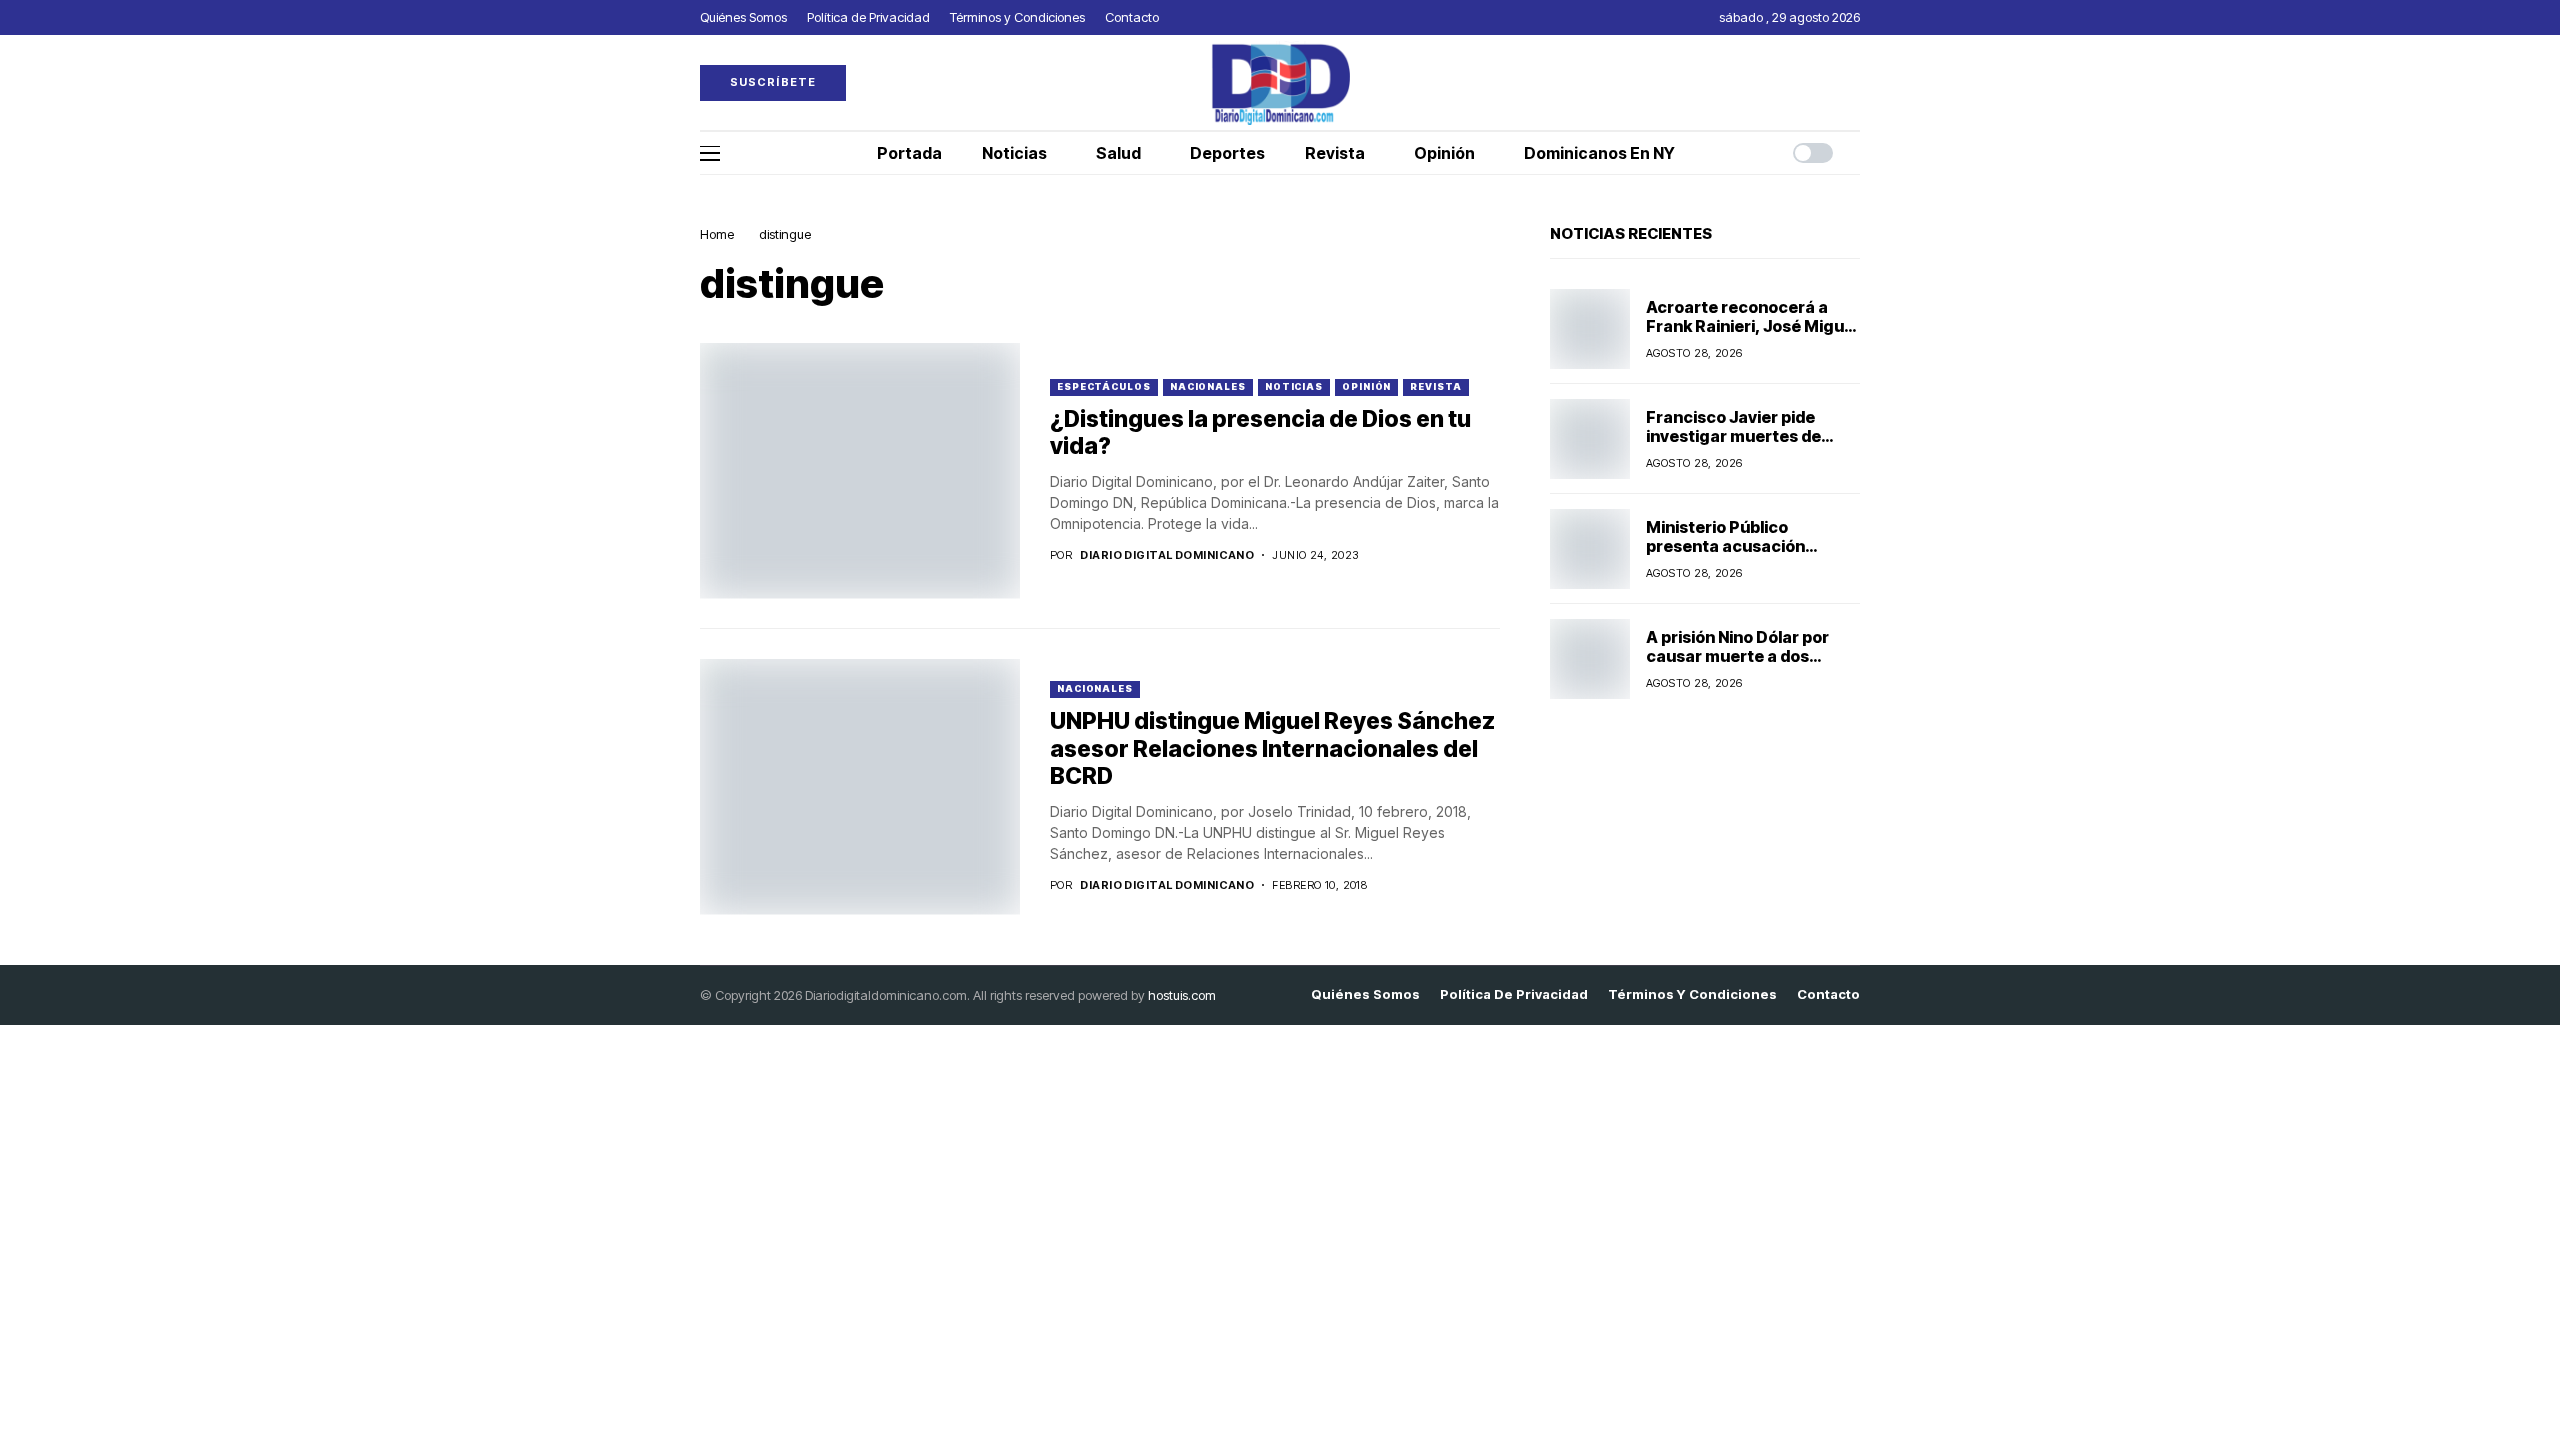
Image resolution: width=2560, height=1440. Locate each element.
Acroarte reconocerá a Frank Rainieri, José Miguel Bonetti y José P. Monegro (1752, 326)
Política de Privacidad (1514, 994)
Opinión (1366, 386)
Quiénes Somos (1365, 994)
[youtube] (1855, 82)
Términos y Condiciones (1692, 994)
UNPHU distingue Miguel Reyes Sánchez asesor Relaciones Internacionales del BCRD (1272, 748)
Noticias (1294, 386)
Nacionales (1208, 386)
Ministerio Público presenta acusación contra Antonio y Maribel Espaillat (1743, 556)
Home (717, 234)
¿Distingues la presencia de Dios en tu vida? (1260, 433)
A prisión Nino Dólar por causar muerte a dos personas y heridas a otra (1746, 656)
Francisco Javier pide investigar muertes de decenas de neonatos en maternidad (1743, 446)
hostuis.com (1182, 995)
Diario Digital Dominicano (1167, 555)
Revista (1435, 386)
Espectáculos (1104, 386)
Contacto (1828, 994)
